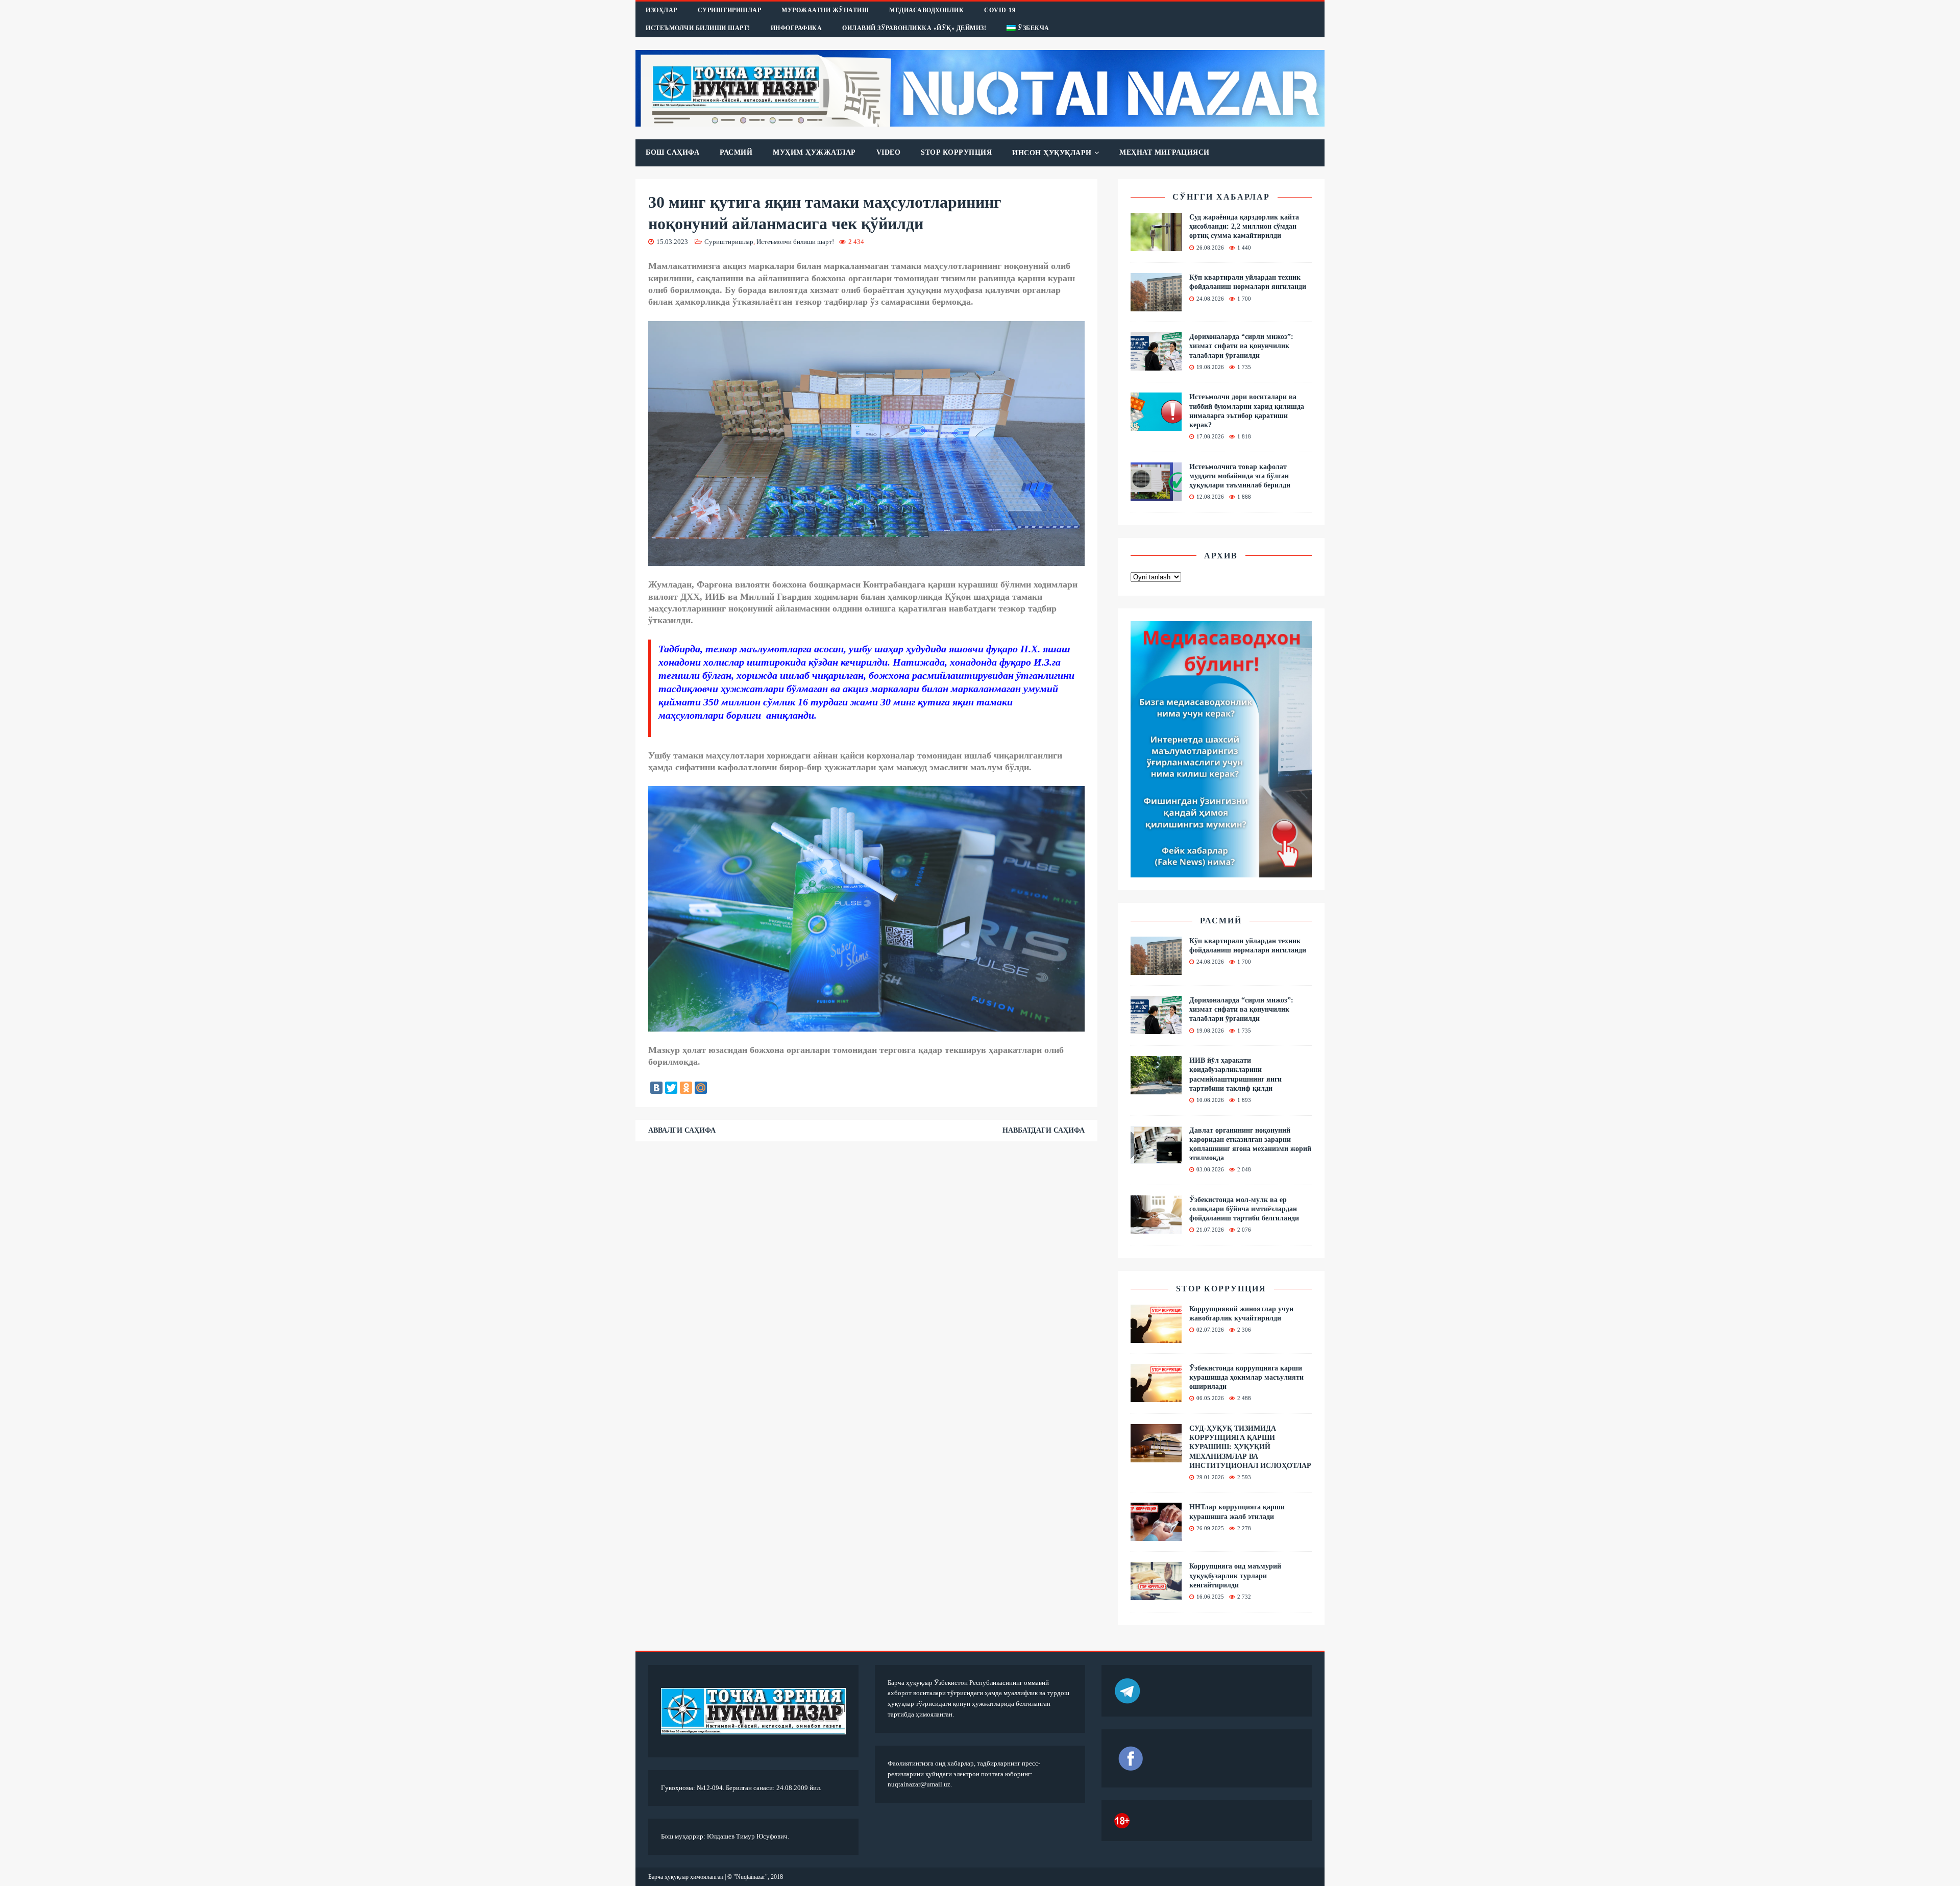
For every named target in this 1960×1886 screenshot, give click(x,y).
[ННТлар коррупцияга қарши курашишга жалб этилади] (1156, 1535)
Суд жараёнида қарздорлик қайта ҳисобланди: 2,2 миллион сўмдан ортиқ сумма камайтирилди (1244, 226)
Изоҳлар (661, 10)
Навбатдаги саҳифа (1044, 1130)
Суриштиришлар (730, 10)
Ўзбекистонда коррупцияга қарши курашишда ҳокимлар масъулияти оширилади (1246, 1377)
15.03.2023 (672, 242)
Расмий (736, 152)
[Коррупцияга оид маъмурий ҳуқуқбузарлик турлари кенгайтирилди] (1156, 1594)
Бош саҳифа (672, 152)
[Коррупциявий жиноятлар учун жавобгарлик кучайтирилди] (1156, 1337)
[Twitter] (671, 1088)
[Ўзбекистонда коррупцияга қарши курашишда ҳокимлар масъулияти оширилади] (1156, 1396)
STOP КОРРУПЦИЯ (956, 152)
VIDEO (889, 152)
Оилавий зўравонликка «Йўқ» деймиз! (914, 28)
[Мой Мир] (701, 1088)
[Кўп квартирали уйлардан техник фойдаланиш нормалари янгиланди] (1156, 305)
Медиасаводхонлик (926, 10)
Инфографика (797, 28)
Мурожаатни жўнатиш (825, 10)
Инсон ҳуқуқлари (1052, 153)
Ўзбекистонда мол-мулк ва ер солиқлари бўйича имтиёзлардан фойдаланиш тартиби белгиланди (1244, 1209)
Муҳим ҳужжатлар (814, 152)
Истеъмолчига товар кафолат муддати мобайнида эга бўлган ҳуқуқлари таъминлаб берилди (1240, 476)
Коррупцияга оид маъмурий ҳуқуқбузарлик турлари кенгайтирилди (1235, 1575)
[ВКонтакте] (656, 1088)
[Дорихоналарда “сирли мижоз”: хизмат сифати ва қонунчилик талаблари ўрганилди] (1156, 365)
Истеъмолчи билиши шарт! (698, 28)
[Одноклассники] (686, 1088)
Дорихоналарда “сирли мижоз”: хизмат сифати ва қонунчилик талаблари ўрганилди (1241, 346)
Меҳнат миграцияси (1165, 152)
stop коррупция (1221, 1289)
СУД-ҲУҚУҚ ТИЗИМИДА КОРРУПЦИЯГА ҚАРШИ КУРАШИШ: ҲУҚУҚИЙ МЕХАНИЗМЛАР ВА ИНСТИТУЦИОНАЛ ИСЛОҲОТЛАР (1250, 1447)
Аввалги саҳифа (682, 1130)
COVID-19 (1000, 10)
